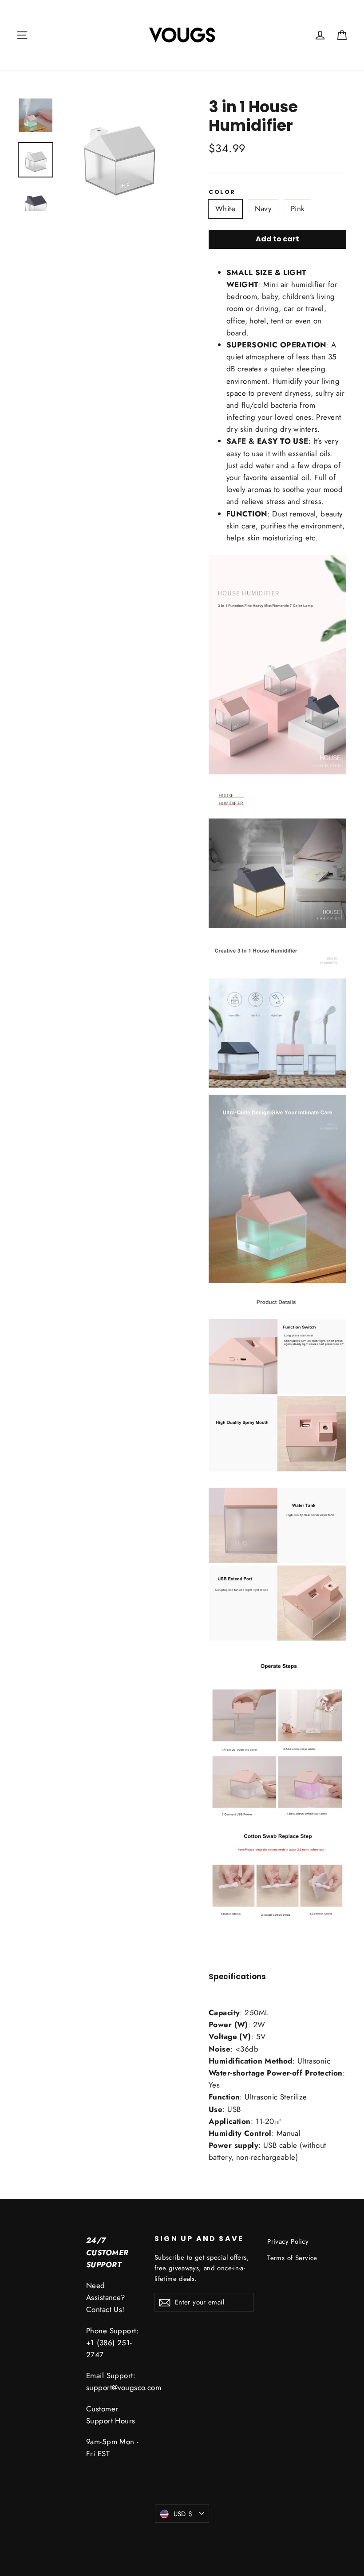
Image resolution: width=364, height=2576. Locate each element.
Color (222, 192)
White (225, 209)
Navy (263, 209)
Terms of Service (292, 2258)
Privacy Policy (288, 2241)
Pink (298, 209)
